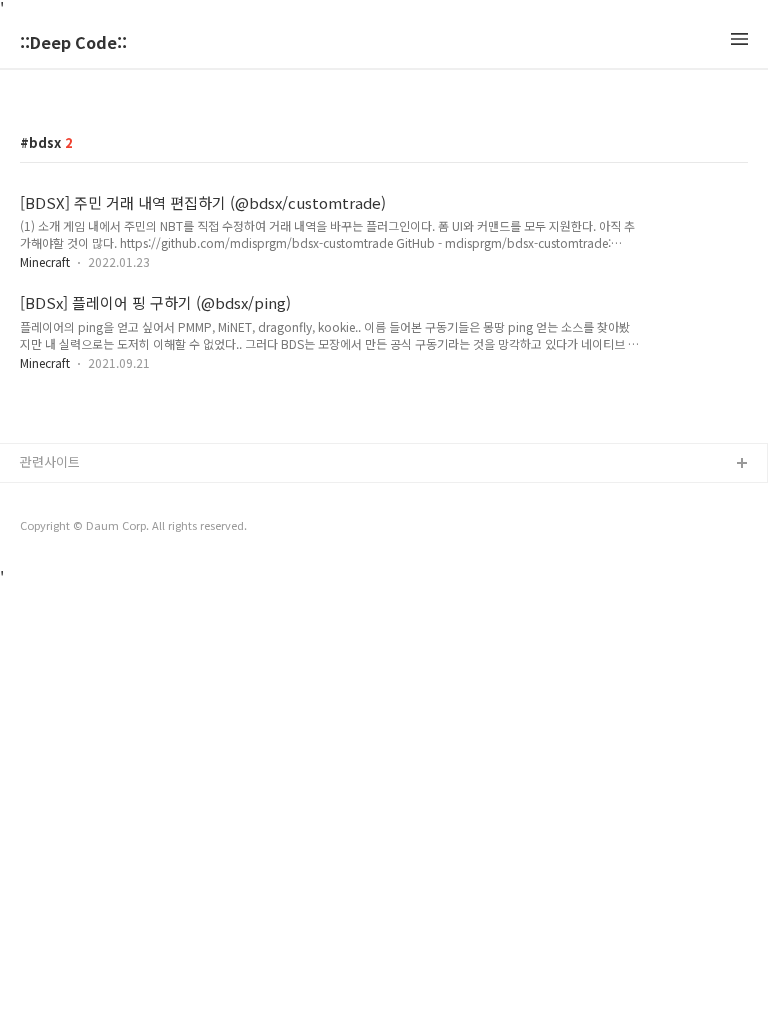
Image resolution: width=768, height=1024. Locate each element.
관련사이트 (50, 461)
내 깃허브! (49, 496)
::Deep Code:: (73, 43)
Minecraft (45, 261)
